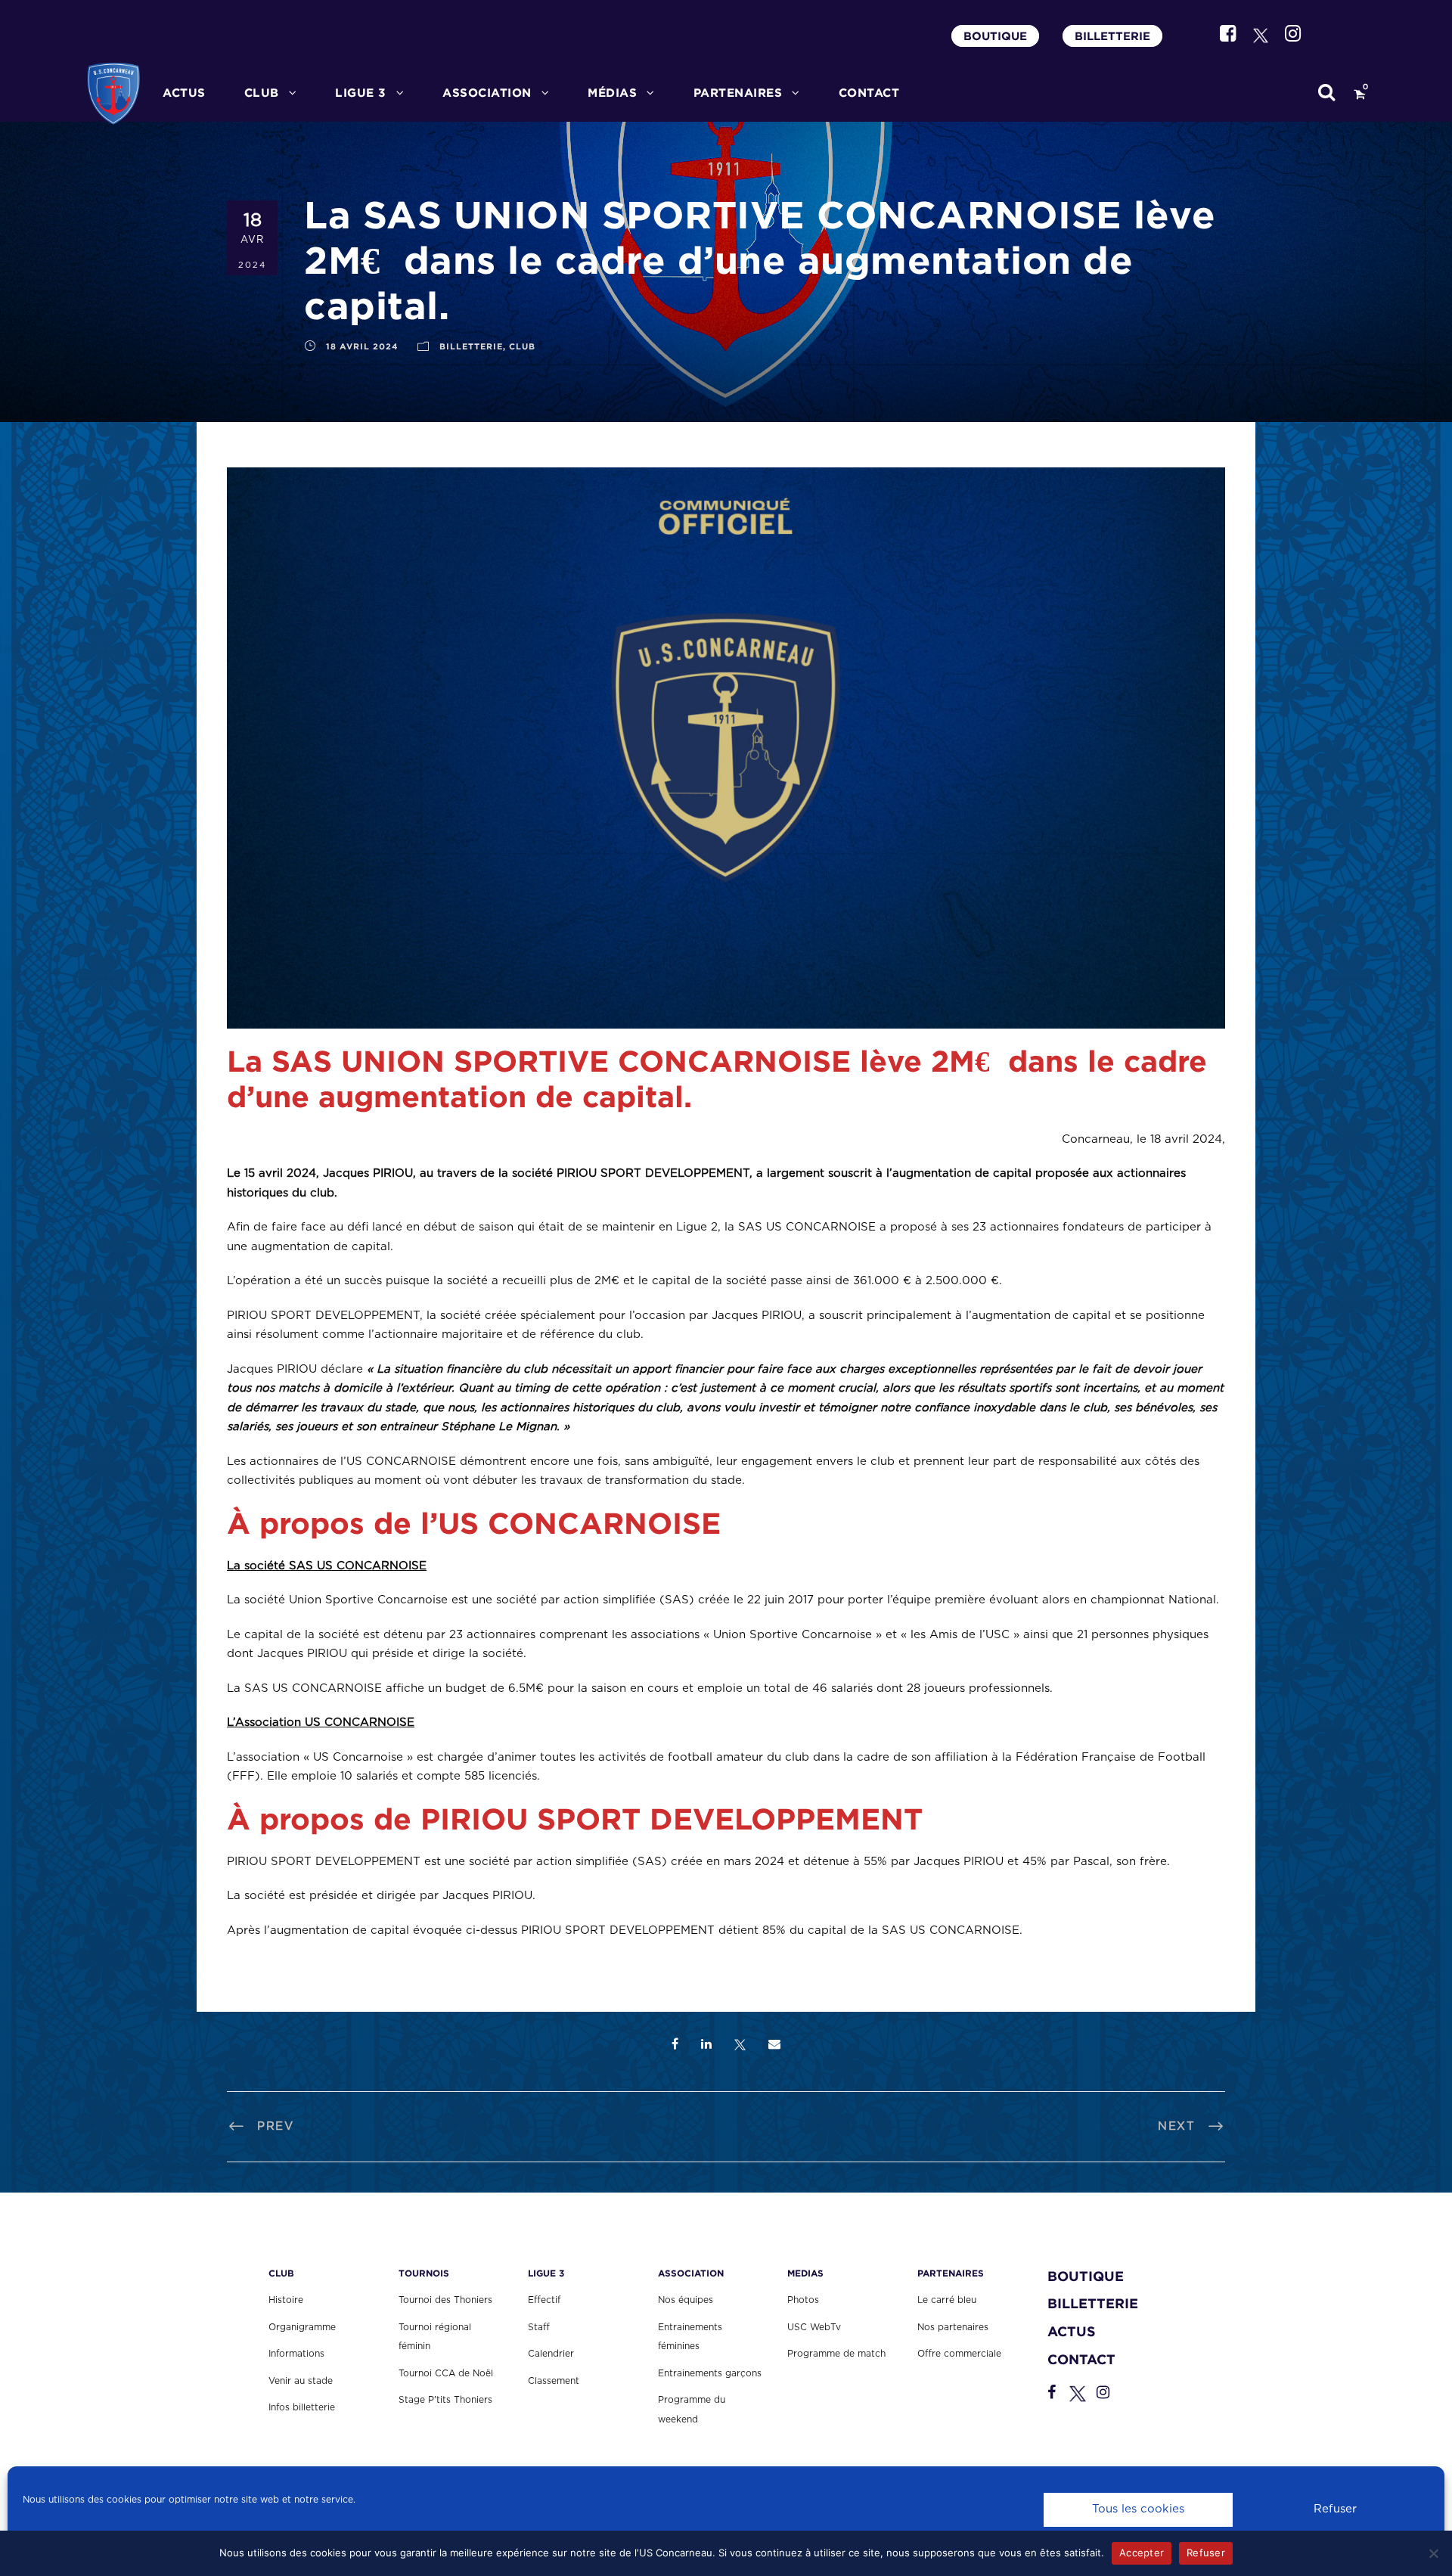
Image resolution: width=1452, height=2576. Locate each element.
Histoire (286, 2300)
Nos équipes (686, 2300)
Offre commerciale (959, 2354)
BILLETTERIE (1112, 36)
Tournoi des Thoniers (445, 2300)
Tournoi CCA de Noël (446, 2373)
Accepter (1142, 2553)
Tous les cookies (1138, 2509)
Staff (539, 2327)
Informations (296, 2354)
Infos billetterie (302, 2407)
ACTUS (184, 93)
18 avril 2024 (362, 346)
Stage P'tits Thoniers (445, 2400)
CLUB (262, 93)
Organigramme (302, 2327)
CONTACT (869, 93)
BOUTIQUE (995, 36)
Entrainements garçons (710, 2373)
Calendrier (551, 2354)
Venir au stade (301, 2381)
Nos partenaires (953, 2327)
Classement (554, 2381)
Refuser (1335, 2509)
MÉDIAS (612, 93)
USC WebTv (814, 2327)
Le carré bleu (947, 2300)
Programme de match (836, 2354)
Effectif (544, 2300)
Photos (803, 2300)
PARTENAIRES (738, 93)
